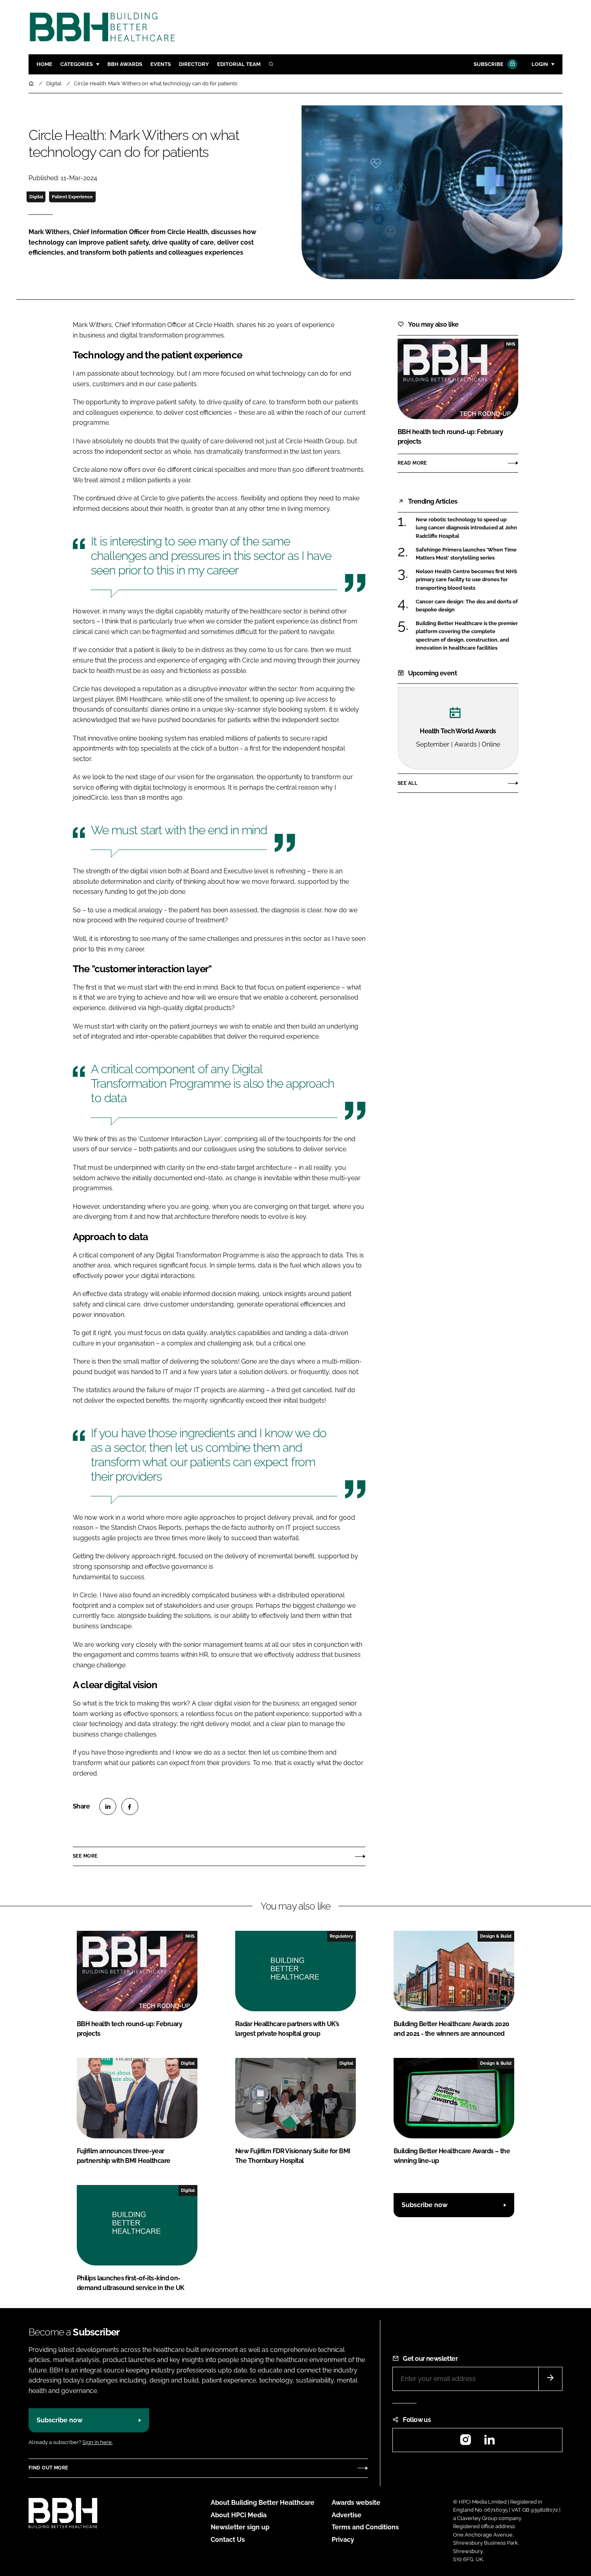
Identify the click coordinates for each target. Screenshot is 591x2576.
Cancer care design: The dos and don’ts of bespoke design (467, 606)
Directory (194, 64)
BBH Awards (125, 64)
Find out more (48, 2468)
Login (540, 64)
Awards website (356, 2503)
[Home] (32, 83)
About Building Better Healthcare (263, 2503)
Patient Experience (72, 197)
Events (161, 64)
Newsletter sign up (240, 2527)
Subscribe (488, 64)
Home (44, 64)
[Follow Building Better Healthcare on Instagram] (466, 2442)
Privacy (343, 2540)
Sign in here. (97, 2442)
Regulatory (341, 1936)
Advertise (347, 2515)
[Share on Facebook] (130, 1806)
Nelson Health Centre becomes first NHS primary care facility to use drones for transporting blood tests (466, 580)
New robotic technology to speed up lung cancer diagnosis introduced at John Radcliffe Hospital (466, 528)
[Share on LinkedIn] (108, 1806)
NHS (511, 344)
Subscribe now (425, 2205)
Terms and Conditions (365, 2527)
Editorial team (239, 64)
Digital (36, 197)
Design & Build (496, 1936)
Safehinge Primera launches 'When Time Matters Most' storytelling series (466, 554)
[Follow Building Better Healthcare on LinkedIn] (489, 2442)
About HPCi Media (239, 2515)
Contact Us (228, 2540)
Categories (77, 64)
